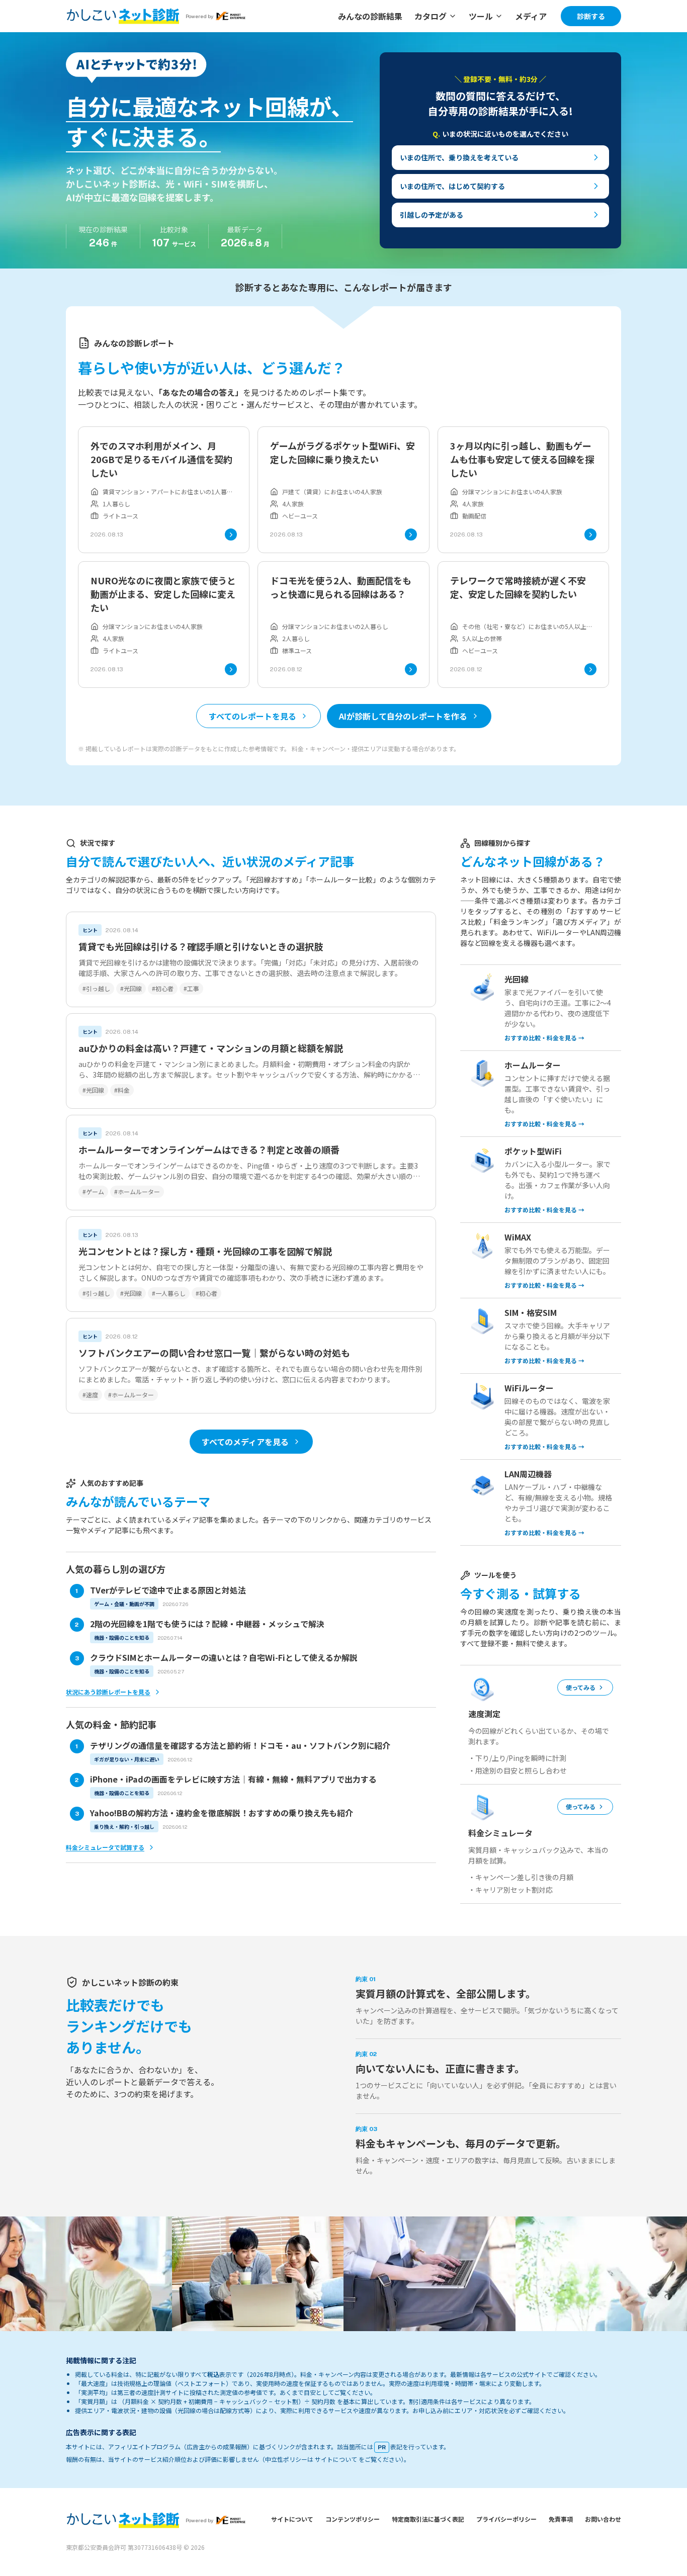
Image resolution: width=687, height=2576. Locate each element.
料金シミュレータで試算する (105, 1847)
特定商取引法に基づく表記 (428, 2519)
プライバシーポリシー (506, 2519)
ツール (481, 16)
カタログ (431, 16)
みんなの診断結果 (370, 16)
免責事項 (561, 2519)
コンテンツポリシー (353, 2519)
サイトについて (292, 2519)
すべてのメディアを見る (245, 1442)
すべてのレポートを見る (252, 716)
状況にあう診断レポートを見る (108, 1692)
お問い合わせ (603, 2519)
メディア (531, 16)
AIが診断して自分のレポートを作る (403, 716)
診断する (591, 16)
